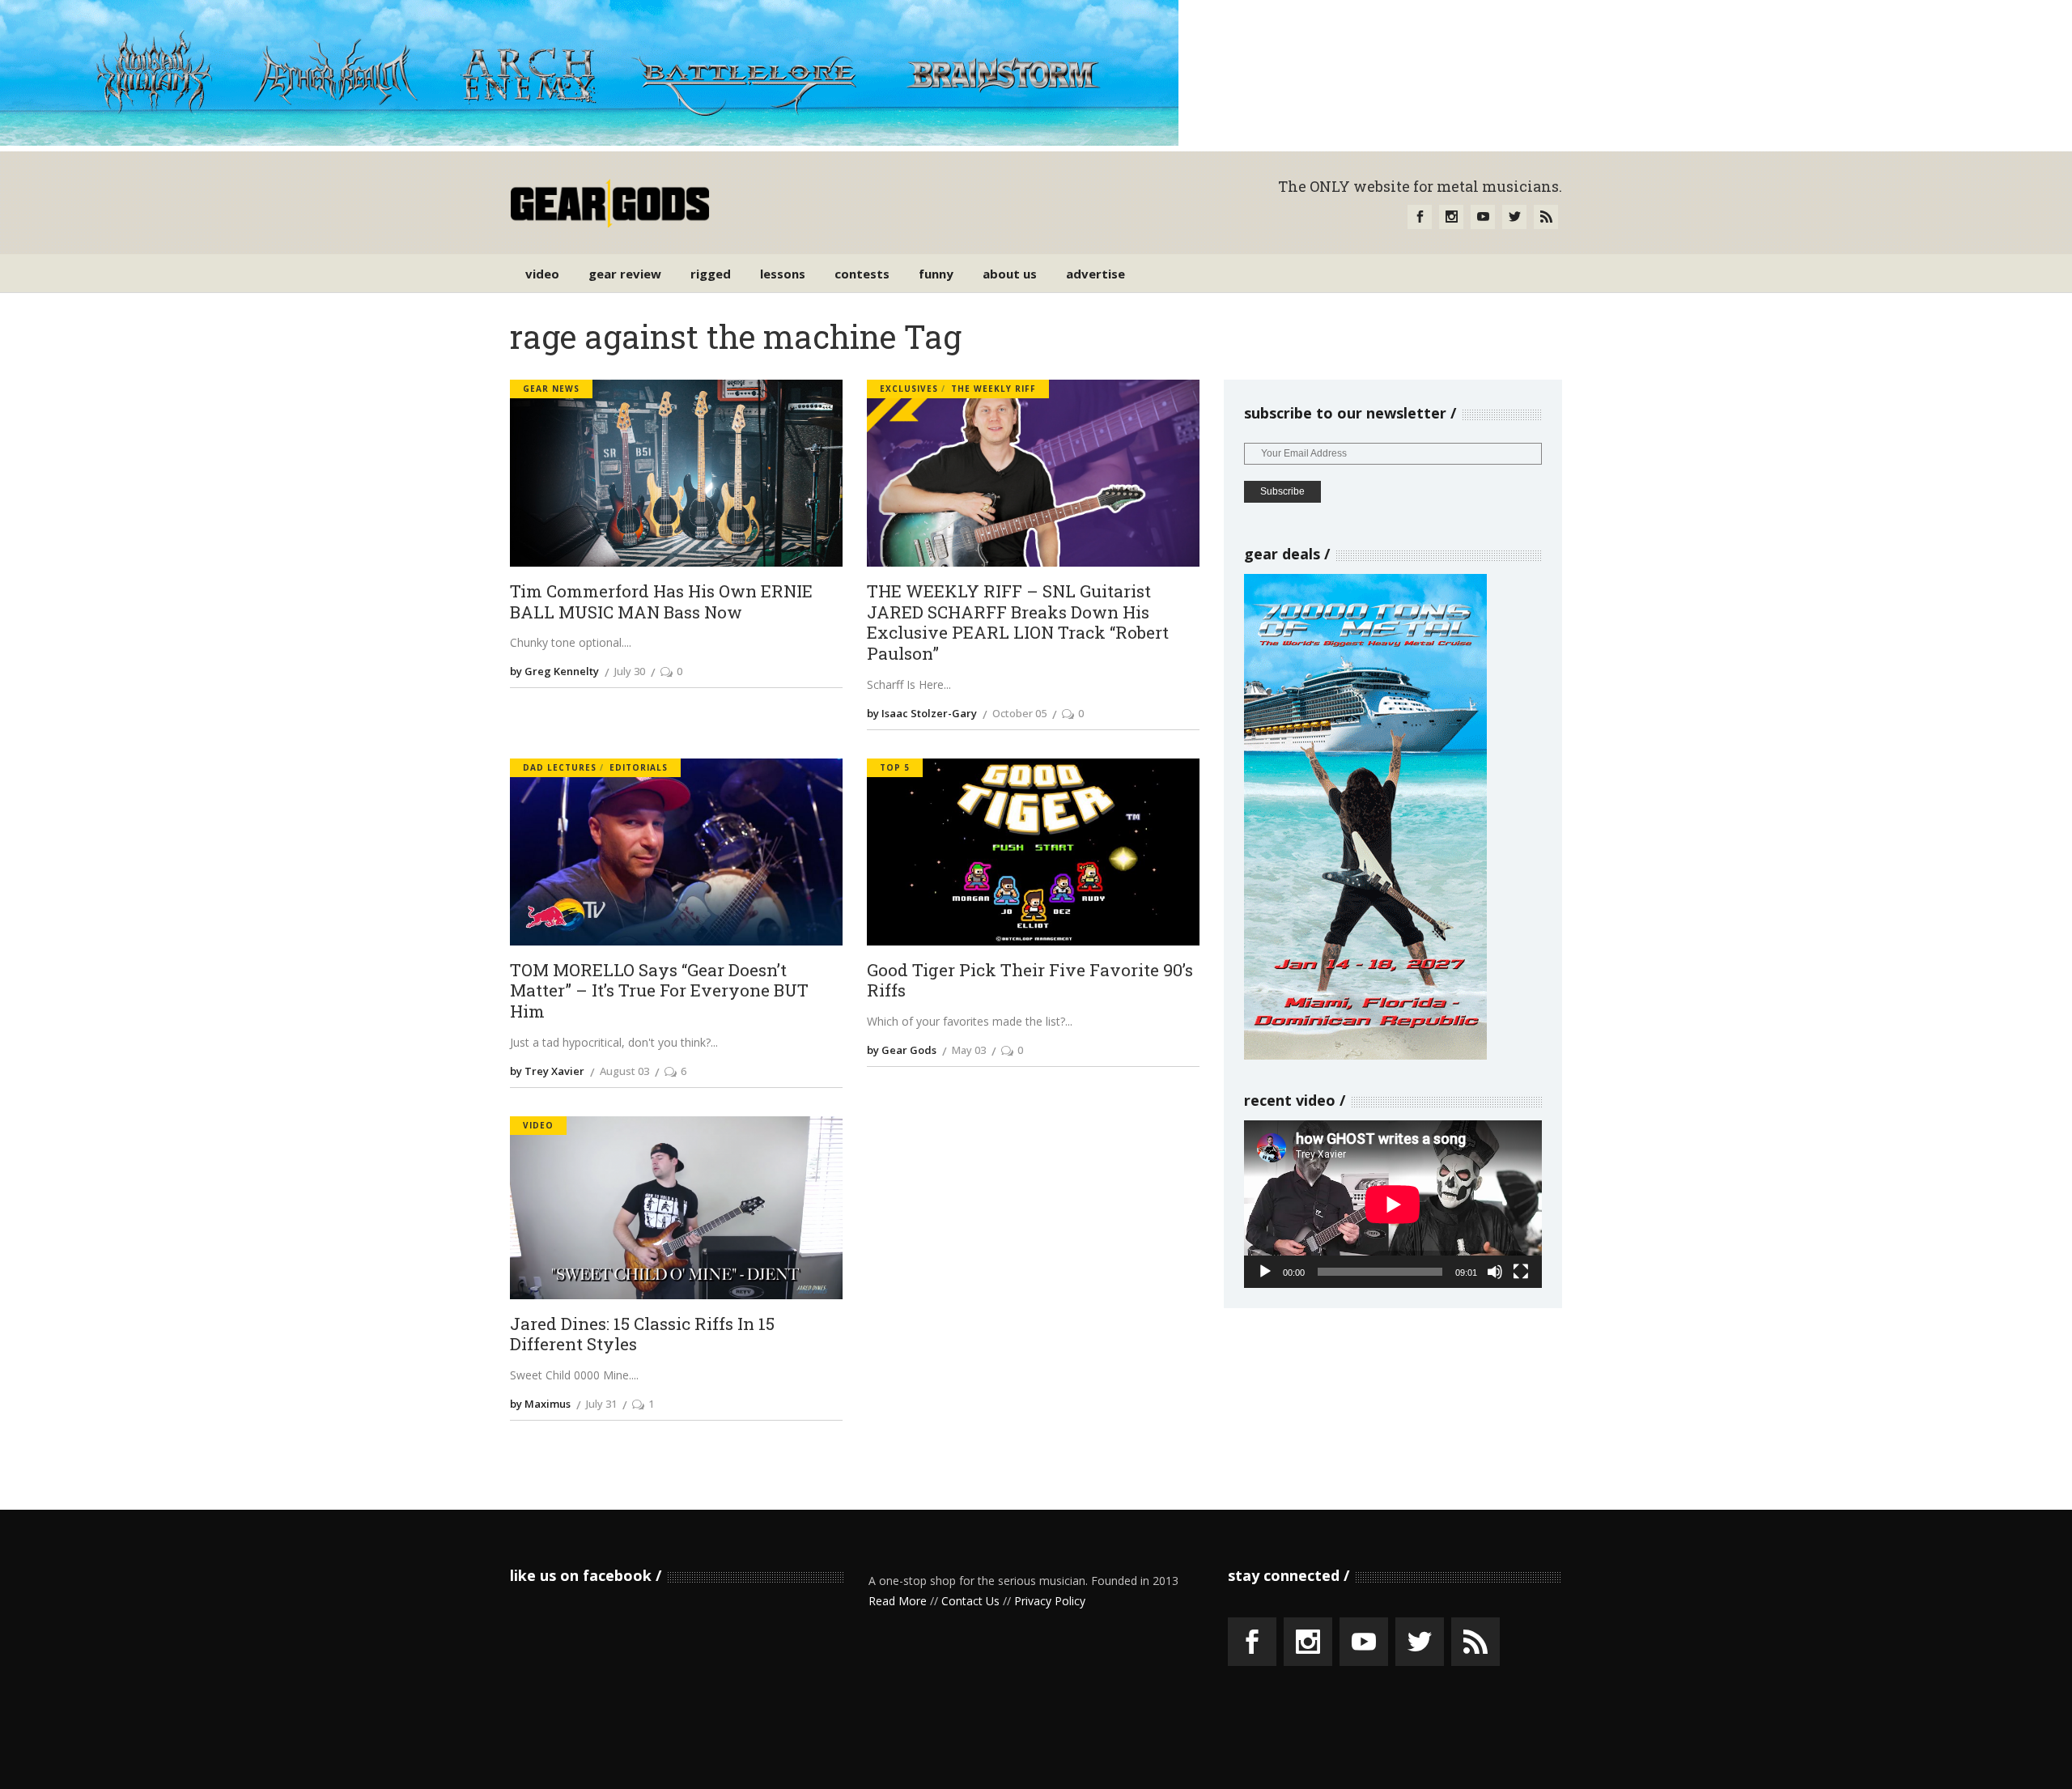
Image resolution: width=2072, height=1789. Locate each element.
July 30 (630, 671)
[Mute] (1495, 1272)
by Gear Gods (902, 1050)
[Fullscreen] (1521, 1272)
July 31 (601, 1404)
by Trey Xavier (547, 1071)
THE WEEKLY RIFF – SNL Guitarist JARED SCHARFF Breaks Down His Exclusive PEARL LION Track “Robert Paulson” (1018, 623)
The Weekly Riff (994, 389)
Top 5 (895, 767)
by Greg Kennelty (554, 671)
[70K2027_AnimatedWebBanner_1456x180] (589, 141)
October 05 (1019, 713)
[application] (1393, 1204)
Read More (898, 1601)
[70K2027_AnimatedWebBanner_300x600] (1365, 1055)
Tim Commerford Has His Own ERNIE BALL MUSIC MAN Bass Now (661, 602)
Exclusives (909, 389)
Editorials (639, 767)
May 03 (969, 1050)
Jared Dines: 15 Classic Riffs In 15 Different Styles (642, 1334)
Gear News (551, 389)
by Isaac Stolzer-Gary (922, 713)
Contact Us (970, 1601)
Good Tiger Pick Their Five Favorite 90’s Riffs (1030, 981)
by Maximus (540, 1404)
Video (538, 1125)
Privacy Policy (1050, 1601)
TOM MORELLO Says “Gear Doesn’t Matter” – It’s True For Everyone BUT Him (659, 991)
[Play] (1265, 1272)
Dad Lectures (560, 767)
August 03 (624, 1071)
